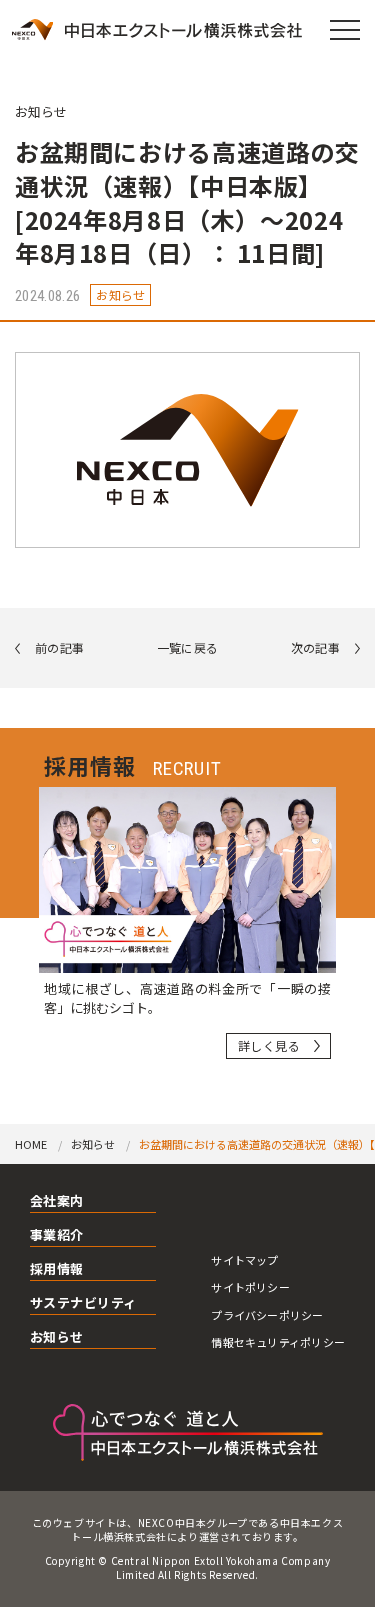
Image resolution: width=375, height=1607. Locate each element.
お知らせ (41, 111)
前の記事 (59, 648)
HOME (31, 1144)
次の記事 (315, 648)
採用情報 (57, 1270)
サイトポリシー (250, 1287)
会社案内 (57, 1202)
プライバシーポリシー (267, 1315)
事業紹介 (57, 1236)
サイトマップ (244, 1260)
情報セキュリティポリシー (278, 1342)
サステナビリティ (83, 1304)
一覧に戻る (188, 648)
